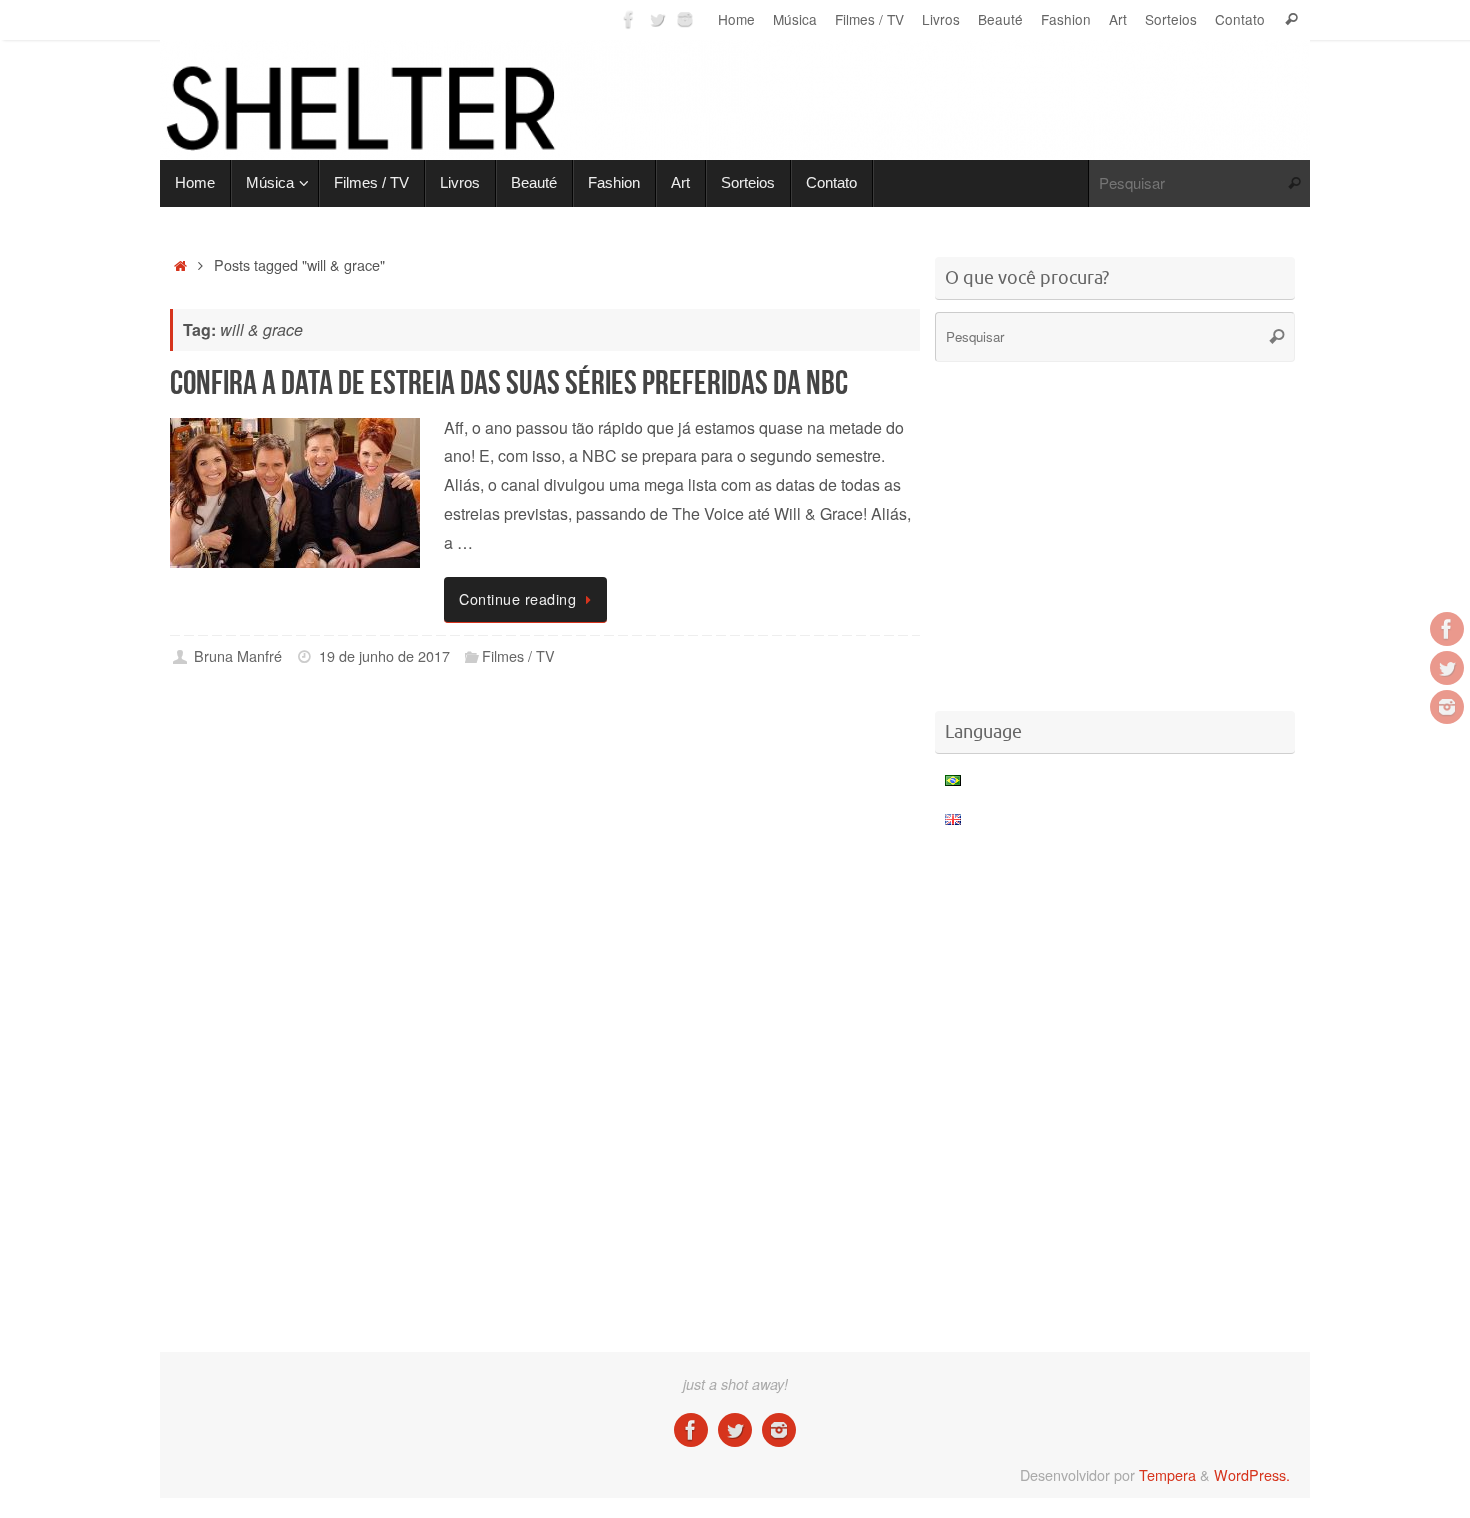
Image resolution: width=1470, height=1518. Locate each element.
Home (736, 19)
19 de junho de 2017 (384, 655)
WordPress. (1252, 1474)
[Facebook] (629, 19)
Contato (1240, 19)
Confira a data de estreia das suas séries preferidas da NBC (509, 382)
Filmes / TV (869, 19)
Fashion (1066, 19)
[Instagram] (685, 19)
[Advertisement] (545, 765)
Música (795, 19)
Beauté (1000, 19)
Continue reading (517, 598)
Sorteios (1171, 19)
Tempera (1167, 1474)
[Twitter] (657, 19)
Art (1118, 19)
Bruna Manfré (238, 655)
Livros (941, 19)
